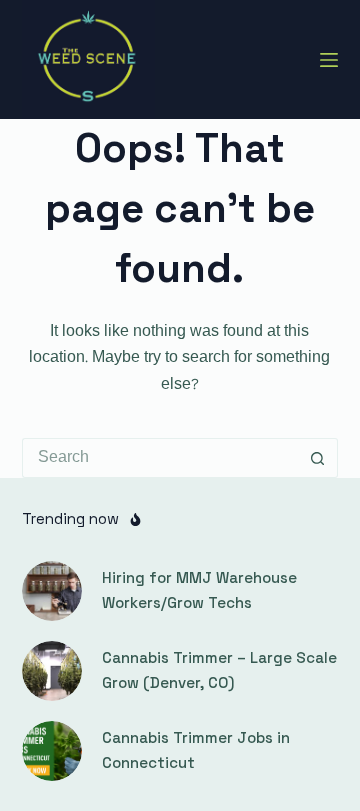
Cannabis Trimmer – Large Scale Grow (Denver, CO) (219, 670)
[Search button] (318, 458)
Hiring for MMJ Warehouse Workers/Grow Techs (199, 590)
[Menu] (329, 60)
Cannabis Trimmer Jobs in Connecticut (196, 750)
